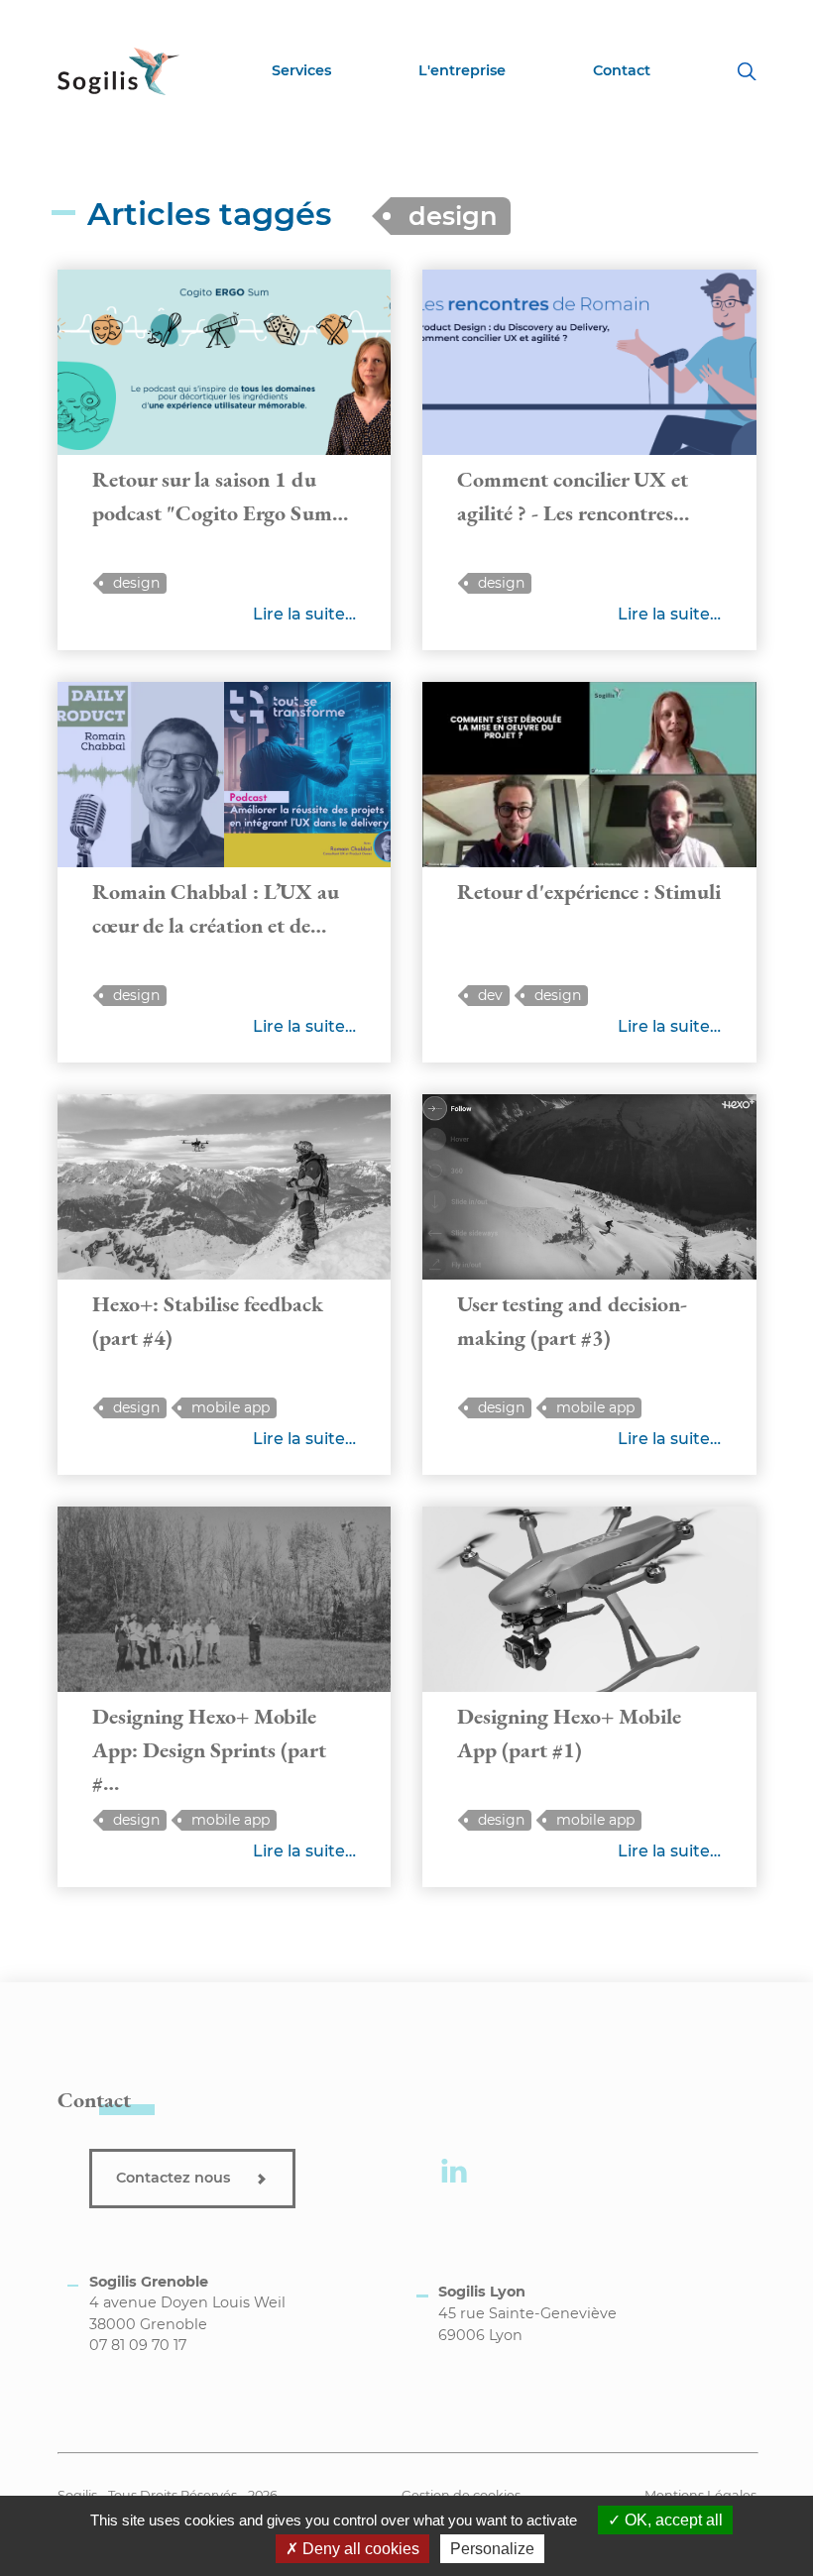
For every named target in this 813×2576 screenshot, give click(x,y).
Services (301, 70)
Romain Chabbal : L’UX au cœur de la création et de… (216, 908)
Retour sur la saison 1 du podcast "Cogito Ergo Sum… (220, 496)
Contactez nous (175, 2178)
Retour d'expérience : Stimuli (589, 891)
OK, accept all (672, 2520)
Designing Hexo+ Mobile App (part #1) (569, 1733)
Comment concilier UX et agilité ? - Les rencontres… (573, 496)
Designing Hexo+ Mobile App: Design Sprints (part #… (209, 1749)
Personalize (492, 2549)
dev (490, 995)
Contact (622, 70)
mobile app (231, 1407)
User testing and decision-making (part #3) (572, 1320)
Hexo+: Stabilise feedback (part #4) (208, 1320)
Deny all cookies (359, 2549)
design (136, 583)
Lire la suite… (304, 614)
